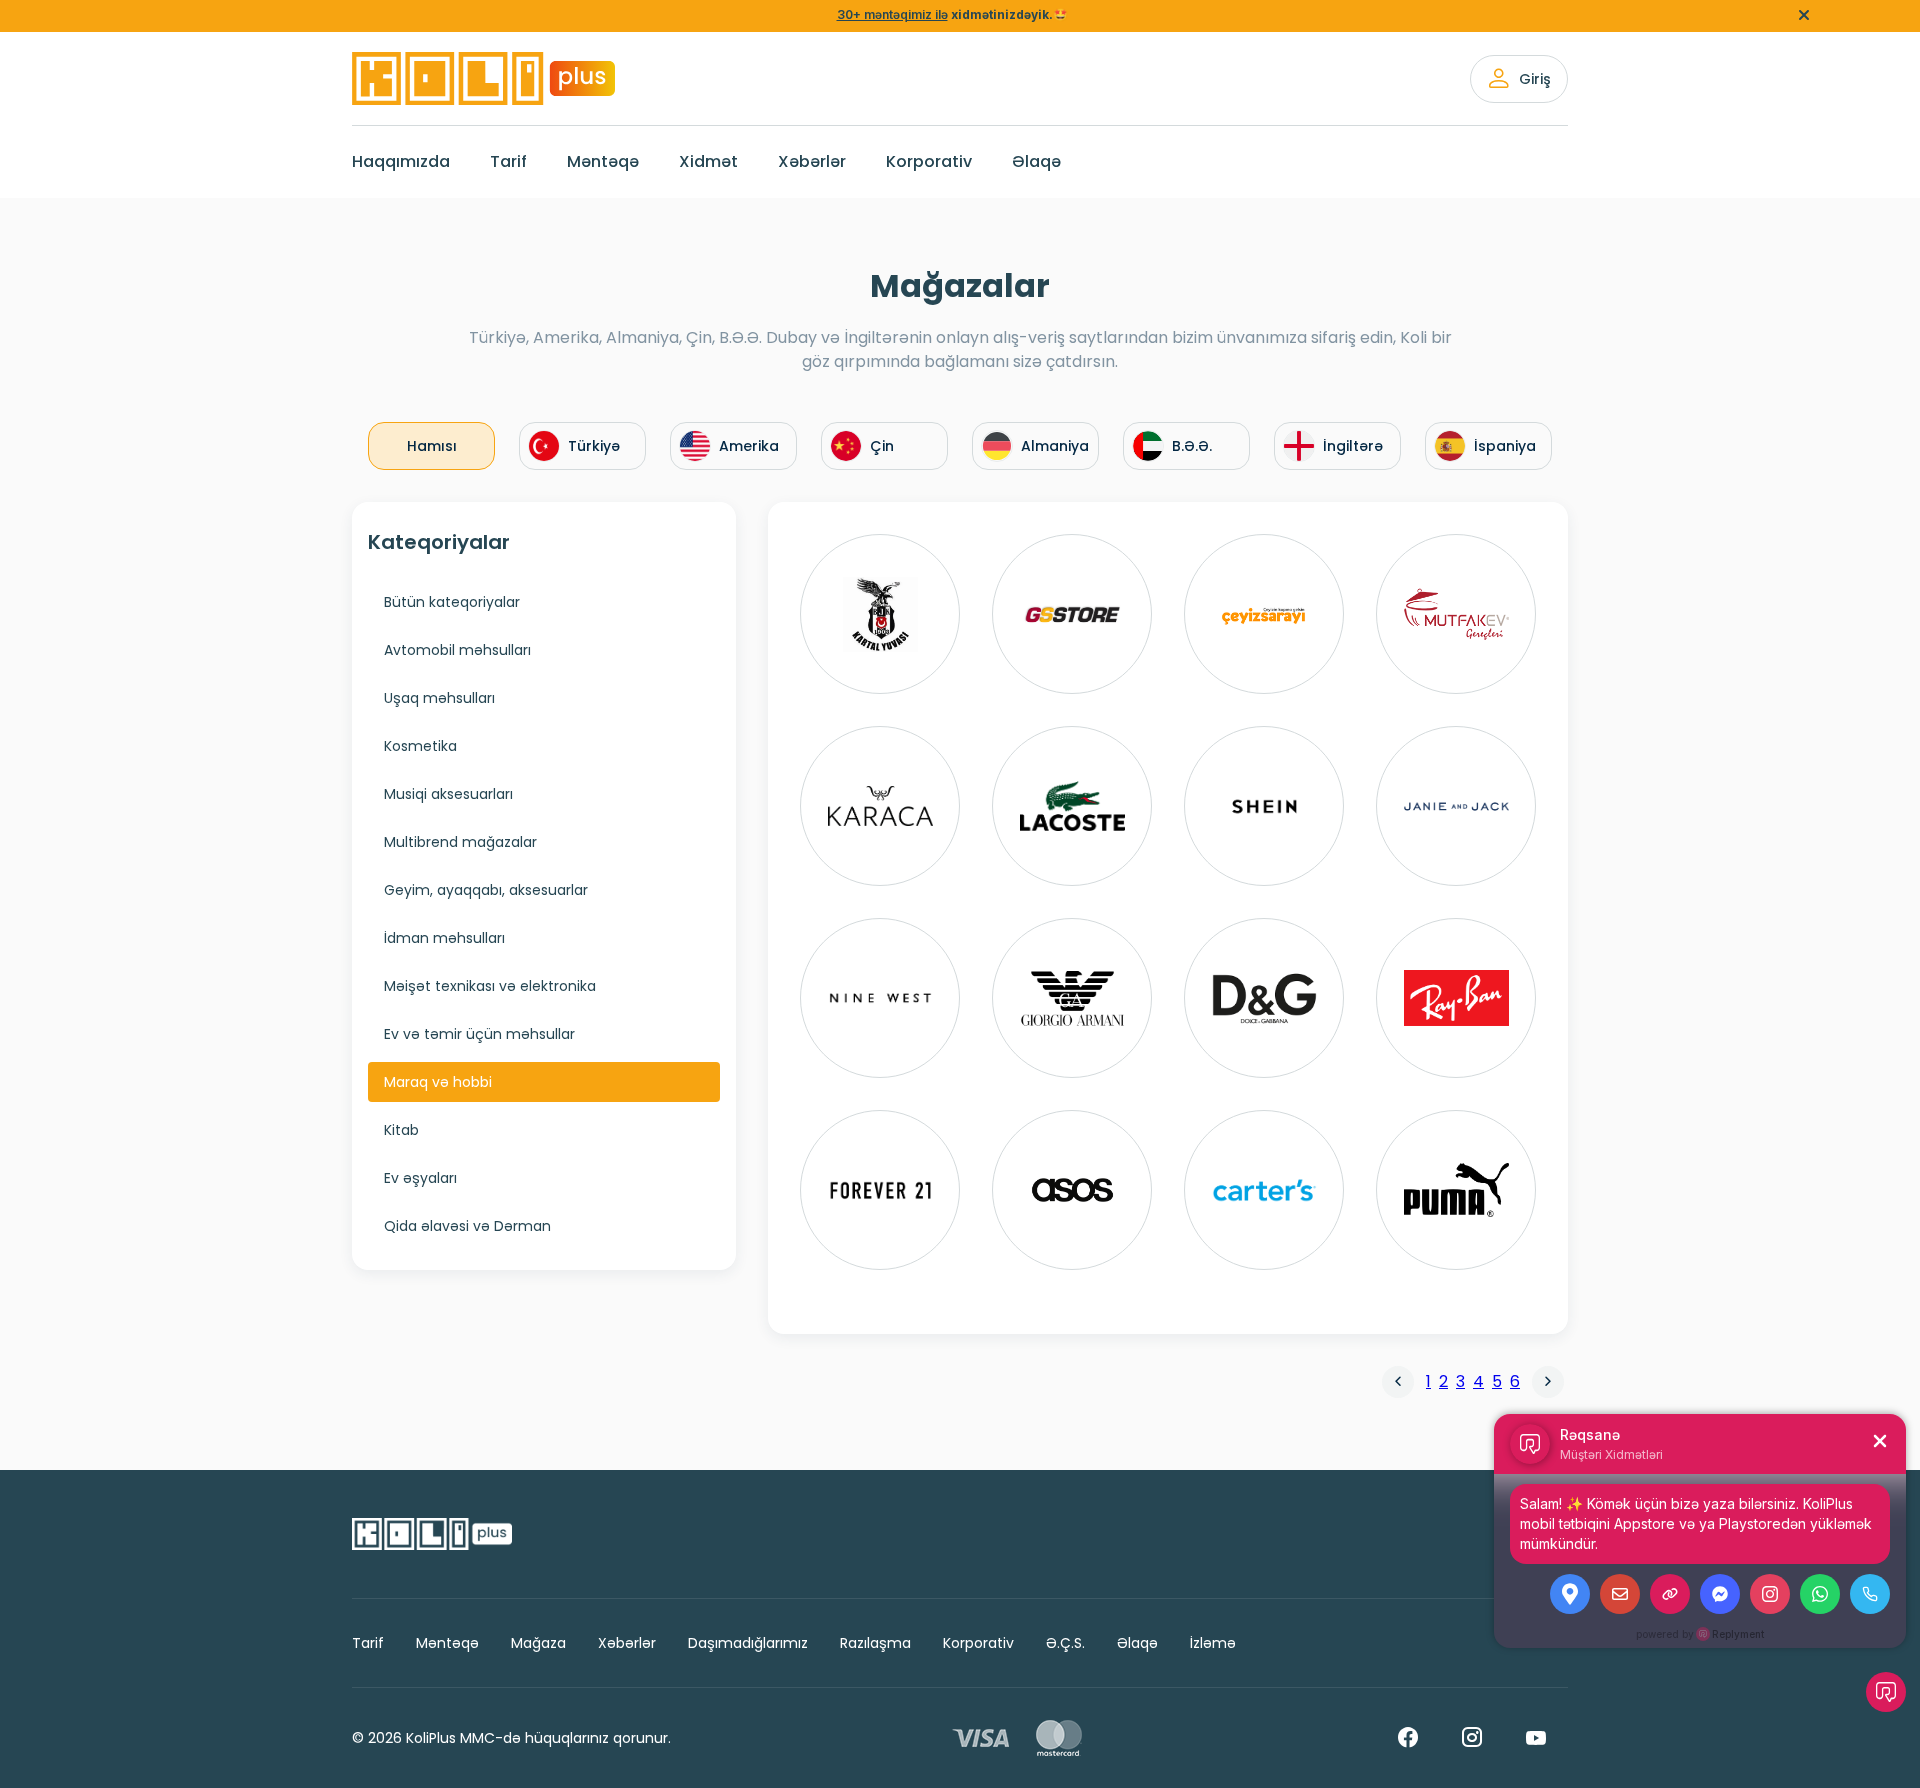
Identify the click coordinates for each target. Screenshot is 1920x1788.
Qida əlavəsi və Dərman (467, 1226)
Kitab (401, 1130)
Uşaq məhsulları (439, 698)
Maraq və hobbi (438, 1082)
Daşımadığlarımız (748, 1643)
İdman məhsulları (444, 938)
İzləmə (1213, 1643)
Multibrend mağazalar (460, 842)
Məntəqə (603, 161)
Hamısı (432, 446)
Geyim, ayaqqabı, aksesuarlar (486, 890)
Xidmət (708, 161)
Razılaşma (875, 1643)
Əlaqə (1036, 161)
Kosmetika (420, 746)
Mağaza (538, 1643)
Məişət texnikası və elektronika (490, 986)
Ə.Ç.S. (1065, 1643)
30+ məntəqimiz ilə (892, 14)
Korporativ (929, 161)
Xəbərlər (812, 161)
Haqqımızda (401, 161)
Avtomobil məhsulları (457, 650)
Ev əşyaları (420, 1178)
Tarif (508, 161)
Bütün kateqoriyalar (452, 602)
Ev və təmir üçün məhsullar (479, 1034)
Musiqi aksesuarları (448, 794)
